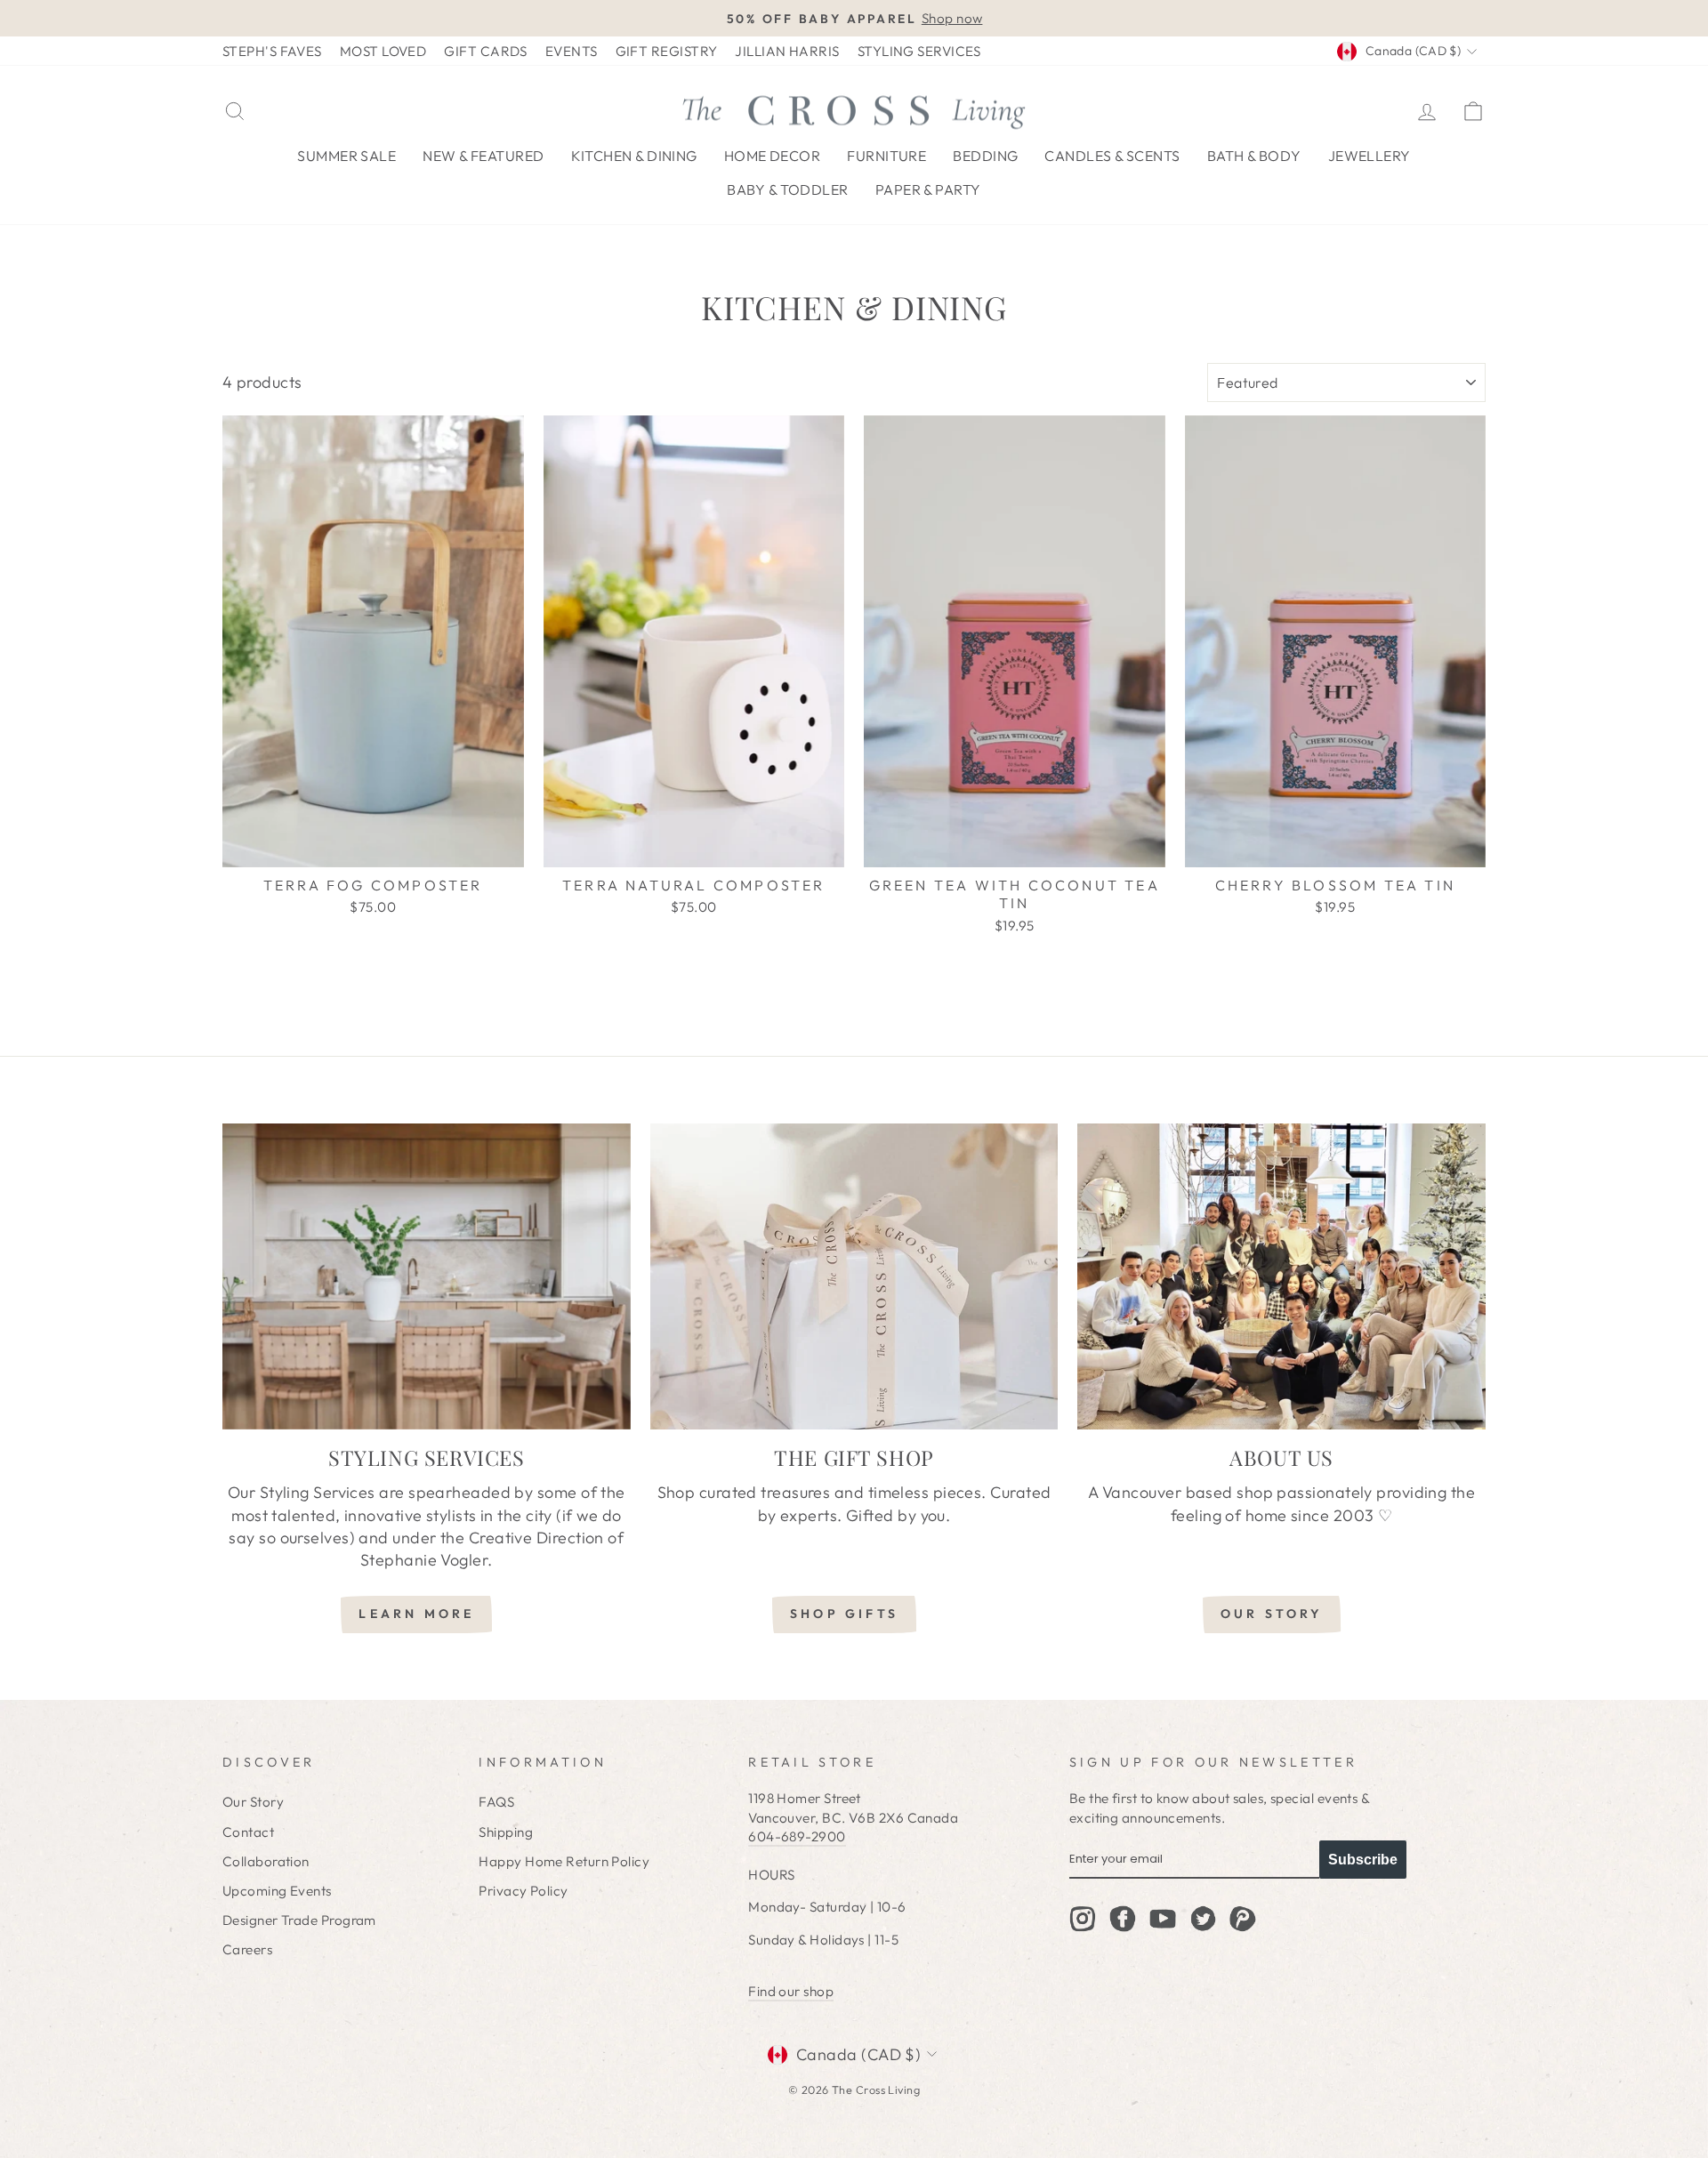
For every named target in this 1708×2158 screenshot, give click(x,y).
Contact (248, 1832)
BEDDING (985, 156)
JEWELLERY (1370, 156)
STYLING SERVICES (919, 51)
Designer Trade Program (299, 1920)
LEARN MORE (416, 1614)
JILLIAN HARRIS (787, 51)
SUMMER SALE (346, 156)
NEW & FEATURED (483, 156)
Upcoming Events (277, 1891)
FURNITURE (886, 156)
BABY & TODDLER (787, 189)
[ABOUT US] (1281, 1276)
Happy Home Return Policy (564, 1861)
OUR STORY (1272, 1614)
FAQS (496, 1802)
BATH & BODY (1254, 156)
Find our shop (791, 1991)
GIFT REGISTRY (667, 51)
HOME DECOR (773, 156)
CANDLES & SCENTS (1112, 156)
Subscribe (1363, 1860)
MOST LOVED (383, 51)
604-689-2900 (797, 1836)
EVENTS (572, 51)
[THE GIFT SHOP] (854, 1276)
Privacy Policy (523, 1891)
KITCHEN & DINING (634, 156)
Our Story (253, 1802)
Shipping (506, 1832)
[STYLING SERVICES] (427, 1276)
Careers (247, 1949)
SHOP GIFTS (844, 1614)
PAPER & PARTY (928, 189)
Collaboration (266, 1861)
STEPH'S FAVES (272, 51)
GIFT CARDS (486, 51)
